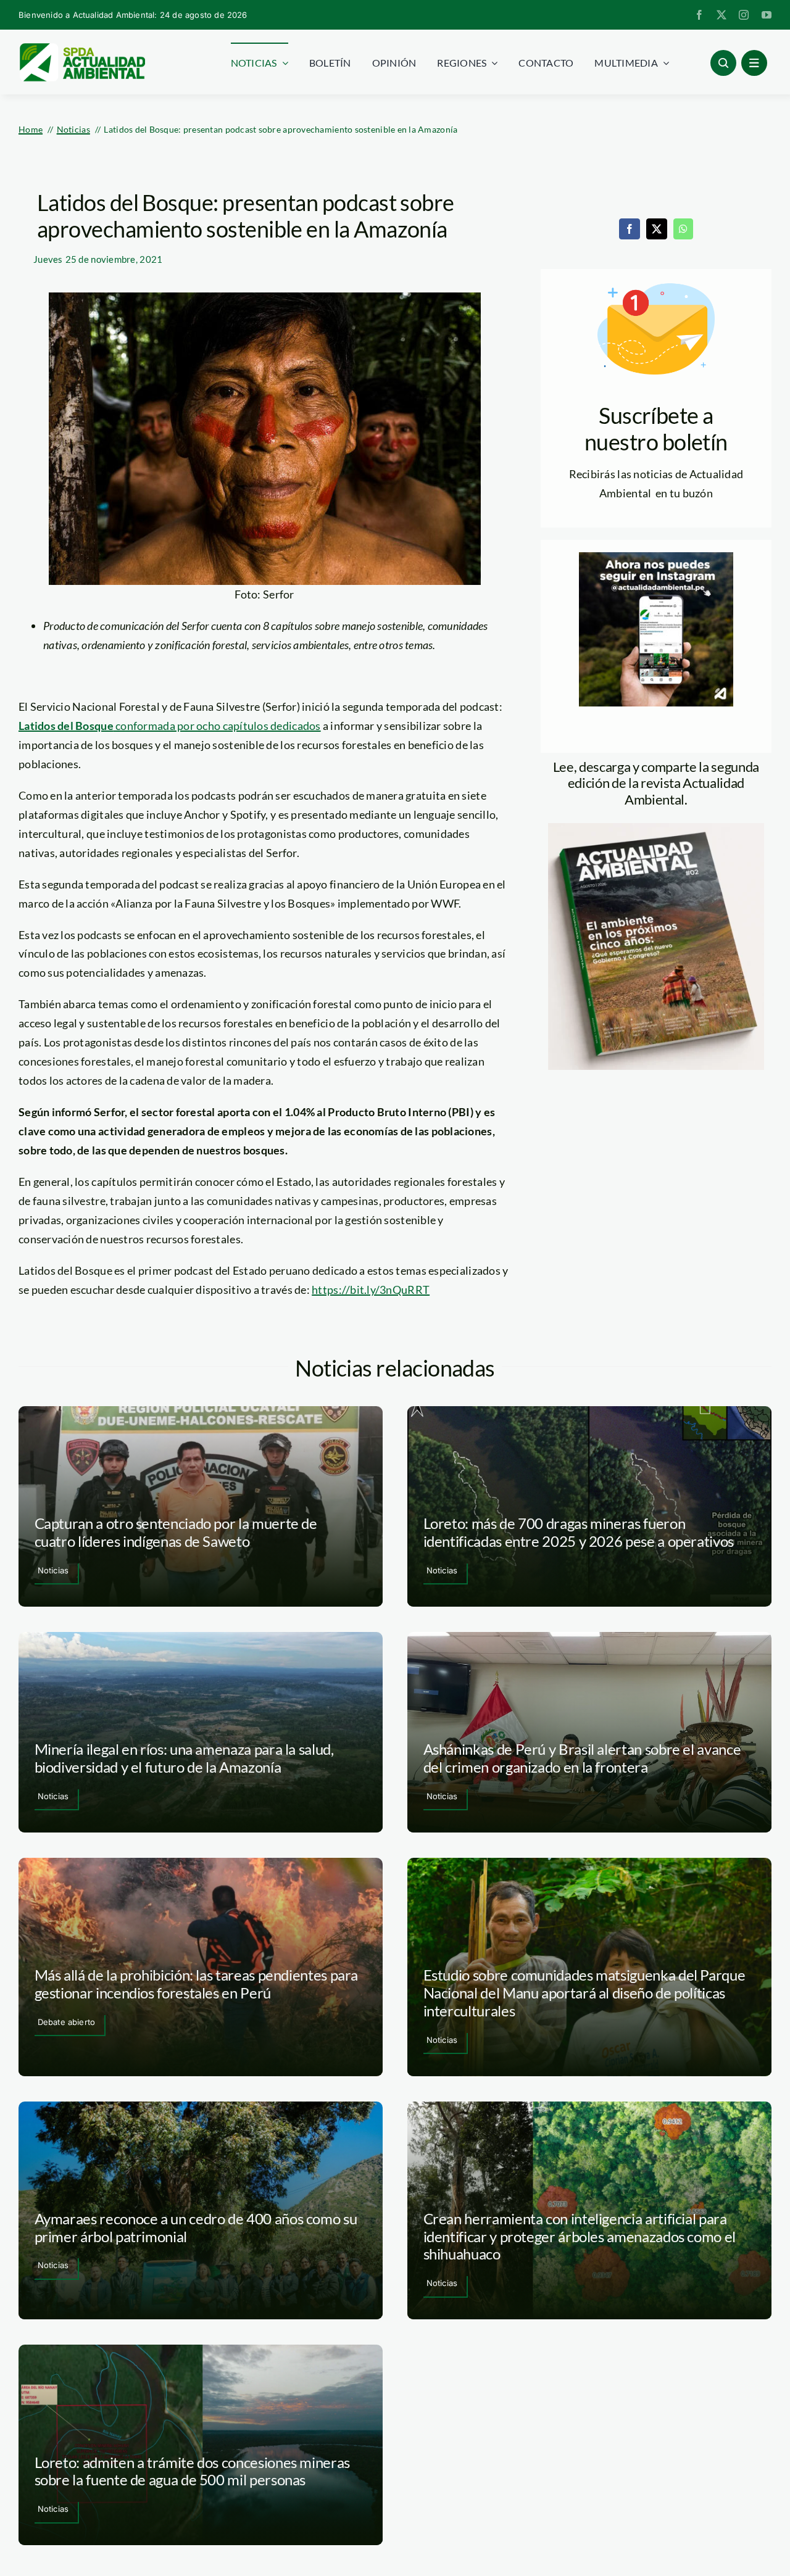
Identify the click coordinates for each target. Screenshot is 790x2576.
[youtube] (767, 15)
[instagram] (744, 15)
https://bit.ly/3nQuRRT (371, 1290)
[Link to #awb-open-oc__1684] (754, 63)
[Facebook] (630, 229)
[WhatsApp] (683, 229)
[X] (657, 229)
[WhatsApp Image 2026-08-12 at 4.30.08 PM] (656, 829)
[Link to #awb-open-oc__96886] (723, 63)
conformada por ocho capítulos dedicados (170, 726)
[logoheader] (82, 48)
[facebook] (699, 15)
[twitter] (721, 15)
